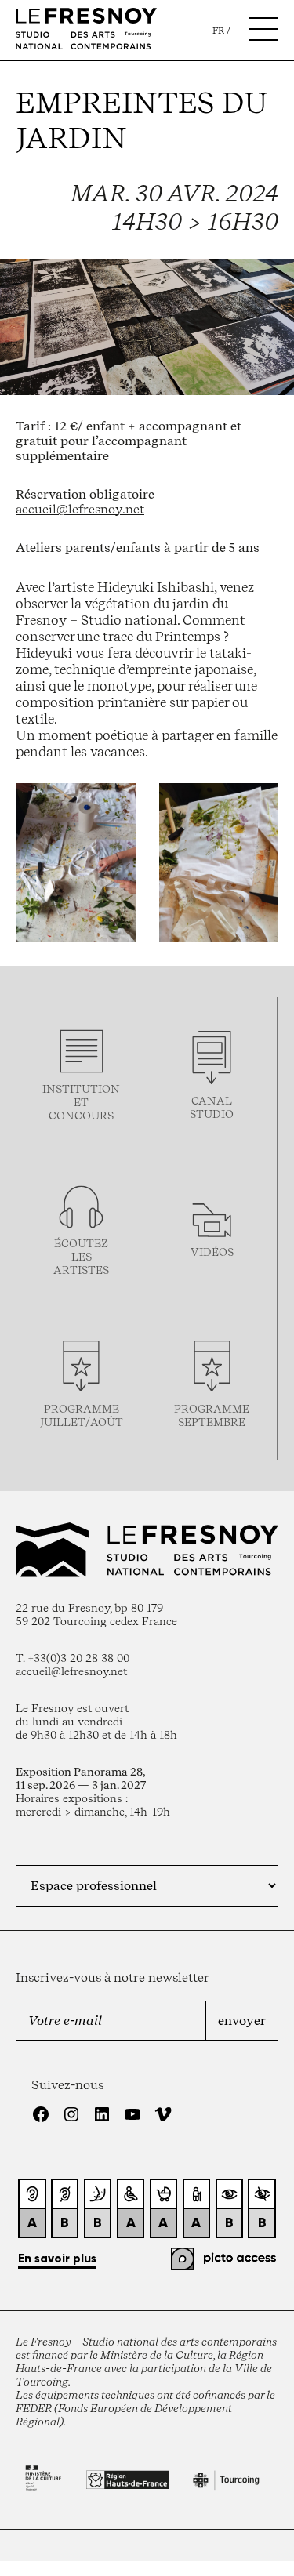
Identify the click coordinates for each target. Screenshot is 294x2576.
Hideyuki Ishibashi (156, 587)
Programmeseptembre (212, 1415)
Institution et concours (81, 1102)
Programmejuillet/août (82, 1415)
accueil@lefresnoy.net (80, 509)
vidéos (212, 1252)
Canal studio (212, 1107)
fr (218, 31)
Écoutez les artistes (81, 1256)
